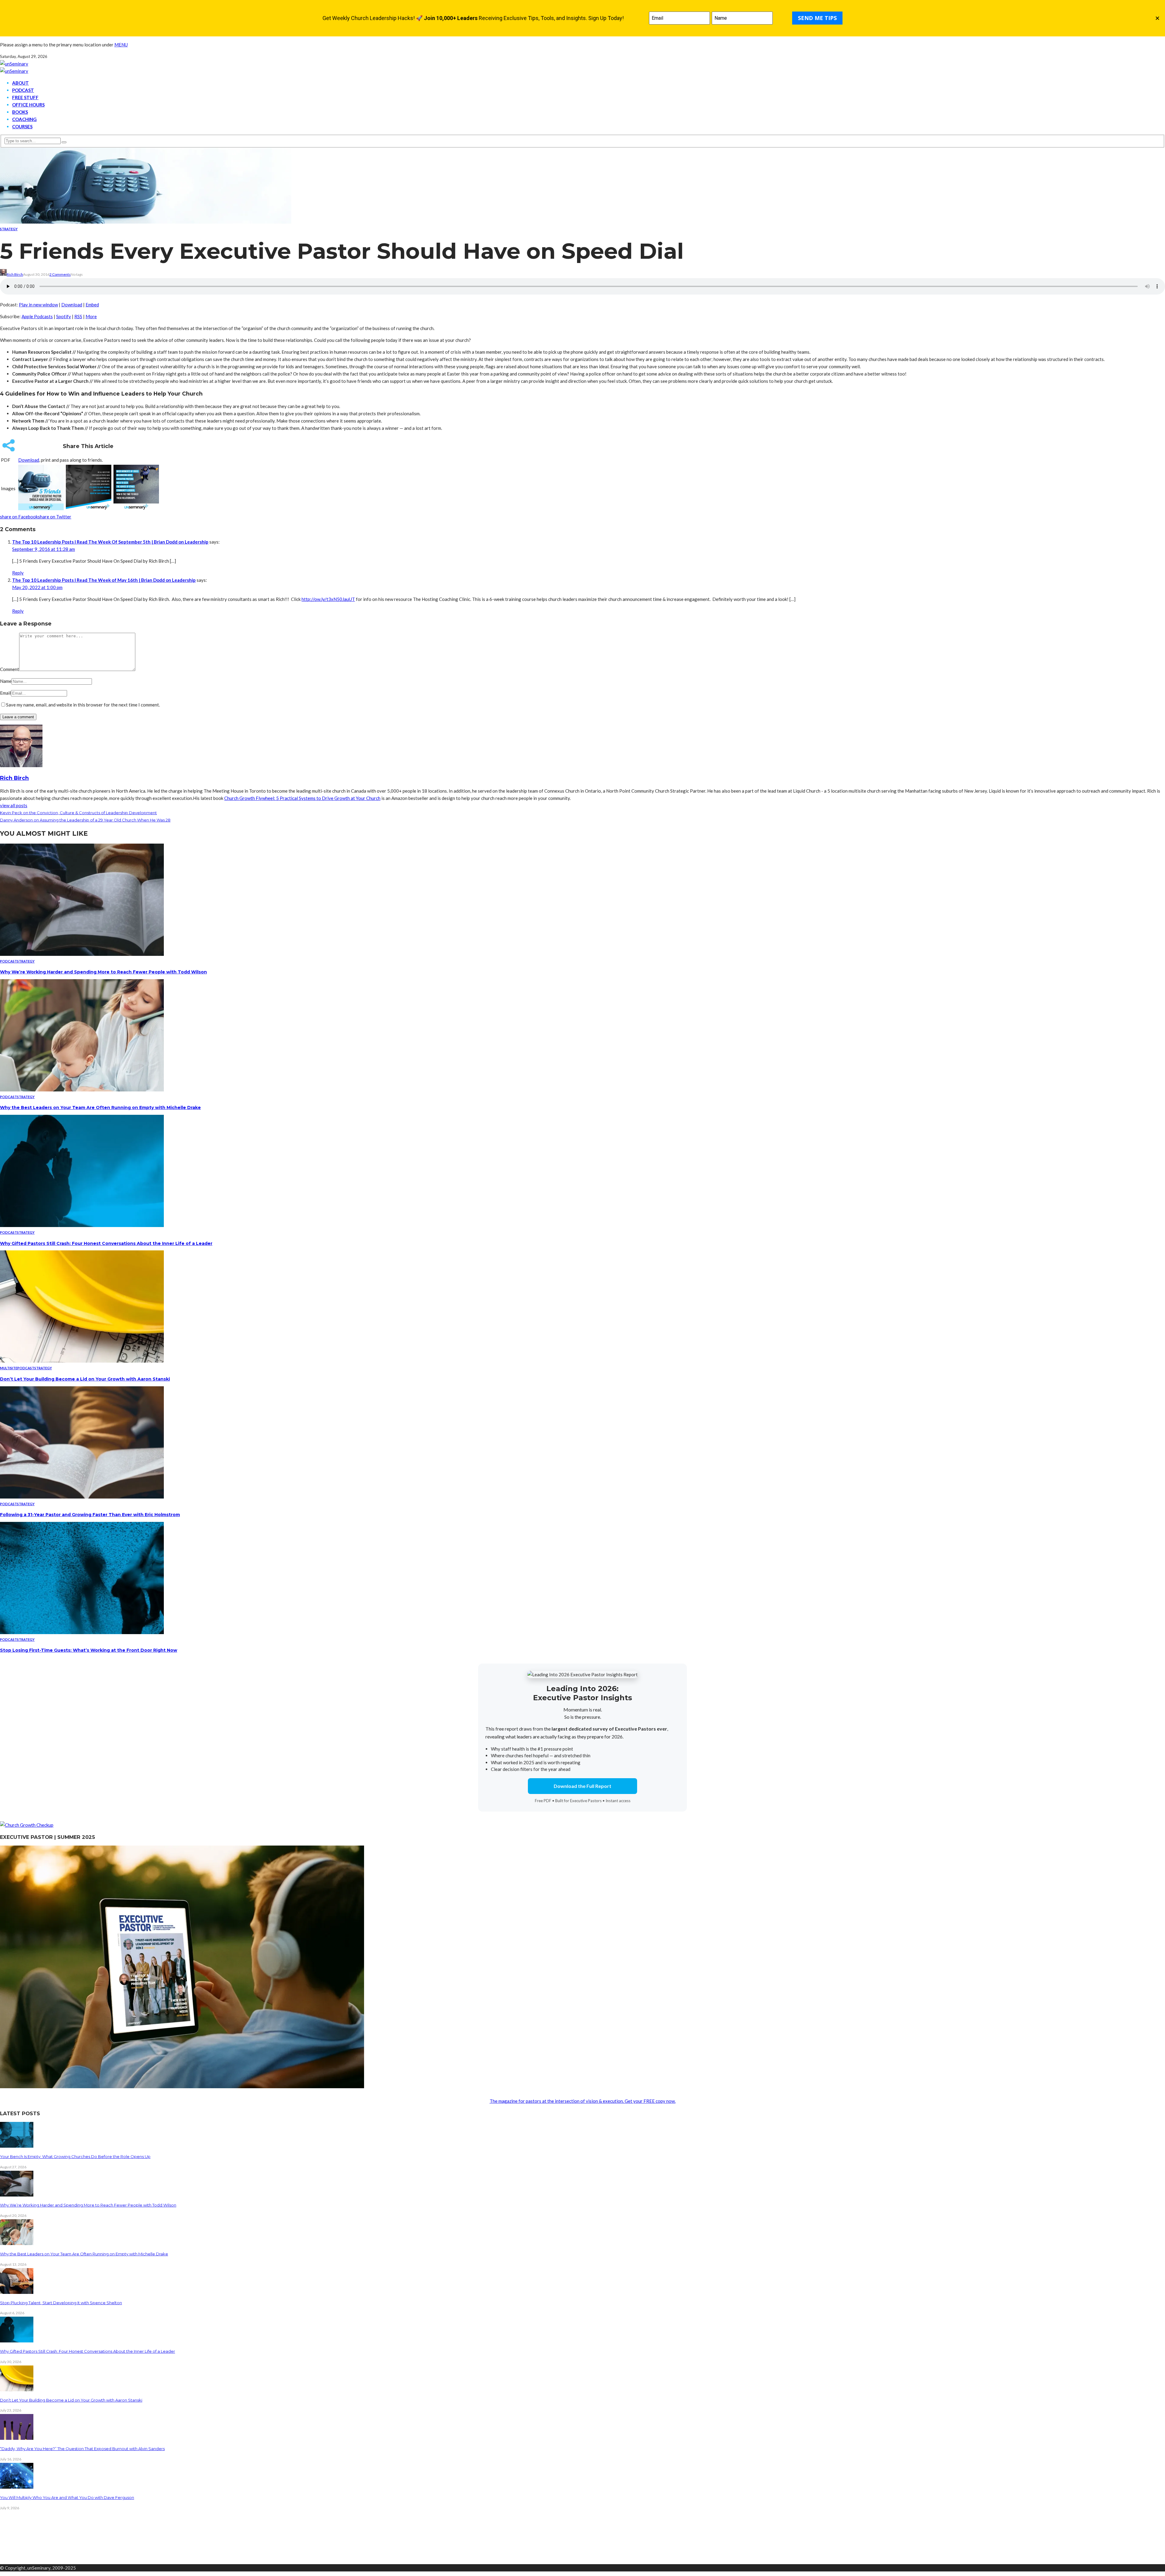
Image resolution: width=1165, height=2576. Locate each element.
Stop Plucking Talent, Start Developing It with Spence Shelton (61, 2303)
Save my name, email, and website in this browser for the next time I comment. (83, 705)
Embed (92, 305)
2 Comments (60, 274)
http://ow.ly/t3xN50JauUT (328, 599)
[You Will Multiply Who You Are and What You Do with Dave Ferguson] (17, 2487)
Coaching (24, 119)
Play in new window (38, 305)
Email (5, 693)
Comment (10, 669)
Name (6, 681)
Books (20, 112)
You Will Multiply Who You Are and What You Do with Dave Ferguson (67, 2497)
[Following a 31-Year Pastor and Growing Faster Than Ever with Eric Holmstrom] (82, 1497)
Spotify (64, 316)
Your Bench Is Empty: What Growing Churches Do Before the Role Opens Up (75, 2156)
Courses (22, 126)
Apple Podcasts (37, 316)
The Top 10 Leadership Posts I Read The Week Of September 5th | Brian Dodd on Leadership (110, 542)
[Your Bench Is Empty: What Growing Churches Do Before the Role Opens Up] (17, 2146)
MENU (121, 45)
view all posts (14, 805)
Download (72, 305)
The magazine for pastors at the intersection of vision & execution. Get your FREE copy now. (583, 2101)
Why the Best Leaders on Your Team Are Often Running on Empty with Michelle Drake (100, 1108)
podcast (8, 961)
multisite (9, 1368)
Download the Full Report (582, 1786)
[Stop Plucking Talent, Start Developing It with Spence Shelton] (17, 2292)
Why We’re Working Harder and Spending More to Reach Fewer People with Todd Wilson (103, 972)
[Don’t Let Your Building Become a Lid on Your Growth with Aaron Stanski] (82, 1361)
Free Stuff (25, 97)
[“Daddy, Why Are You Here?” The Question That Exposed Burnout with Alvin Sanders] (17, 2438)
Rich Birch (15, 274)
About (20, 83)
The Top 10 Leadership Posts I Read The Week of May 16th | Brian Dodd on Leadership (104, 580)
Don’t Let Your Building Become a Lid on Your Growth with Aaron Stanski (85, 1379)
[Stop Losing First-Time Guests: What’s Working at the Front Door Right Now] (82, 1632)
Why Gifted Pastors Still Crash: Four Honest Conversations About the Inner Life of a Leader (106, 1243)
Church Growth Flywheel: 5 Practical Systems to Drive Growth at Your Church (302, 798)
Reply (18, 573)
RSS (78, 316)
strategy (9, 229)
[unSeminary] (14, 64)
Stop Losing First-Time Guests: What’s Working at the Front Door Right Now (89, 1650)
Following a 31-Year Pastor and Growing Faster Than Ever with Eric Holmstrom (90, 1515)
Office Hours (28, 105)
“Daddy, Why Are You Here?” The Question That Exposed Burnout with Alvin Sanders (82, 2449)
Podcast (23, 90)
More (91, 316)
